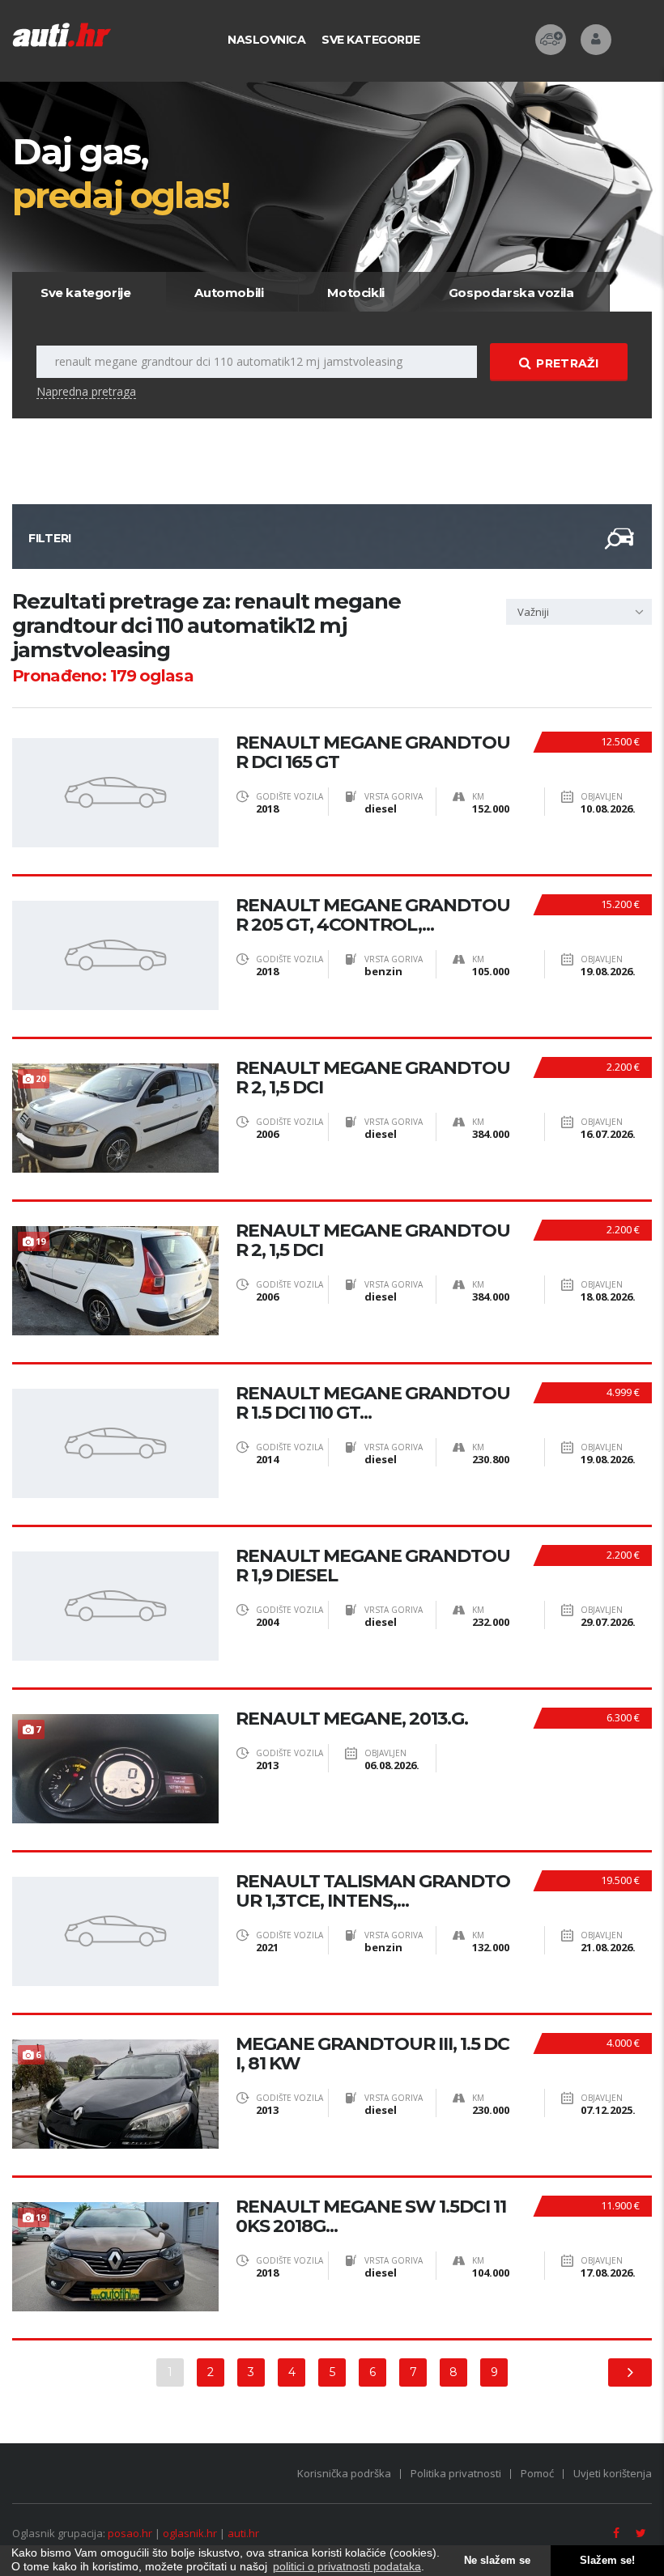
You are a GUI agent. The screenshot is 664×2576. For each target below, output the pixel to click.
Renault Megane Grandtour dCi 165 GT (373, 753)
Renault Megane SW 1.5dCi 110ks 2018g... (371, 2217)
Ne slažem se (497, 2561)
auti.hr (243, 2533)
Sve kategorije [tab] (85, 293)
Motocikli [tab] (355, 293)
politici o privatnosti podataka (347, 2566)
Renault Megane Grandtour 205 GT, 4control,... (373, 915)
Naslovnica (266, 40)
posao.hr (130, 2533)
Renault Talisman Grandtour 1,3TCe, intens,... (373, 1891)
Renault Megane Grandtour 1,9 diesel (373, 1566)
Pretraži (567, 363)
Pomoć (537, 2473)
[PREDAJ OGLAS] (551, 40)
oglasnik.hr (190, 2533)
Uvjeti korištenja (613, 2473)
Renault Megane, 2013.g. (352, 1719)
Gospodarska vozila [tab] (511, 293)
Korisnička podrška (344, 2473)
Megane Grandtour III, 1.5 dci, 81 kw (372, 2054)
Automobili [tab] (229, 293)
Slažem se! (607, 2561)
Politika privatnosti (456, 2473)
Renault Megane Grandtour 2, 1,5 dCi (373, 1078)
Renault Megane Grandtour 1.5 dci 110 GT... (373, 1403)
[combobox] (579, 612)
